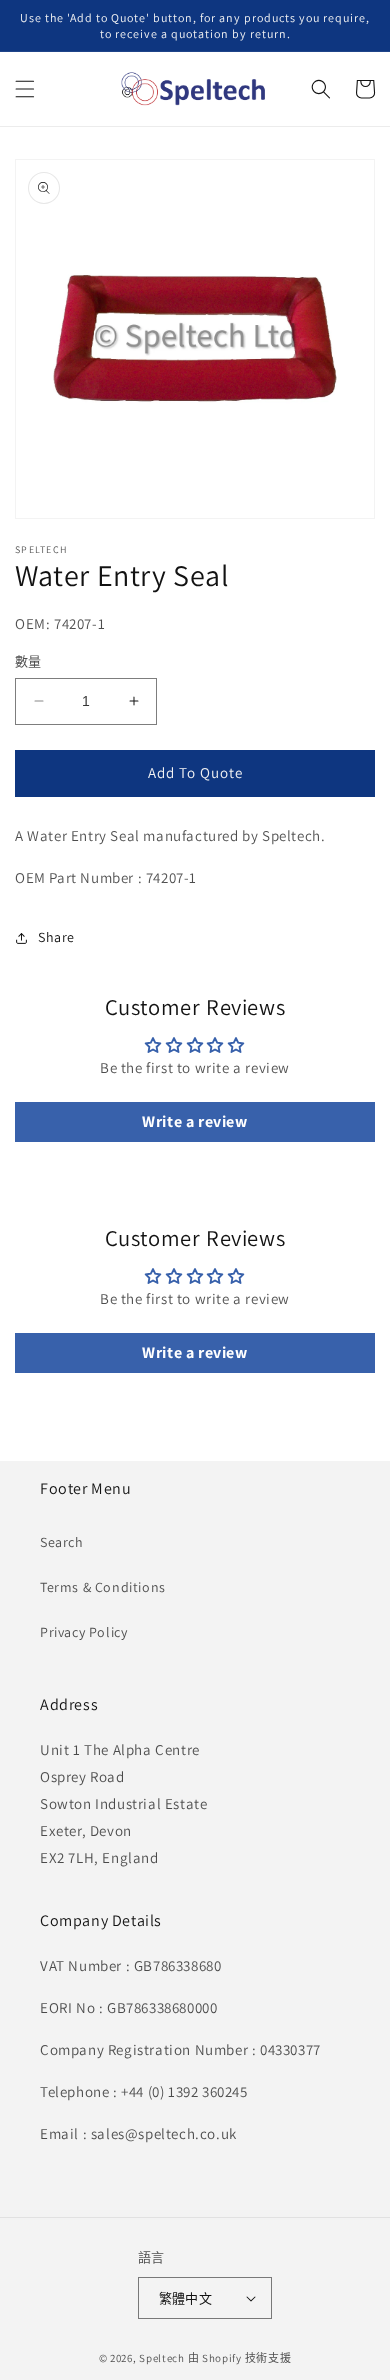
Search (62, 1542)
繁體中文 (186, 2298)
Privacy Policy (83, 1632)
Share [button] (56, 937)
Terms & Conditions (103, 1587)
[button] (25, 89)
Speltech (162, 2358)
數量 (28, 661)
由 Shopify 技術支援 (240, 2358)
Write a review (194, 1121)
